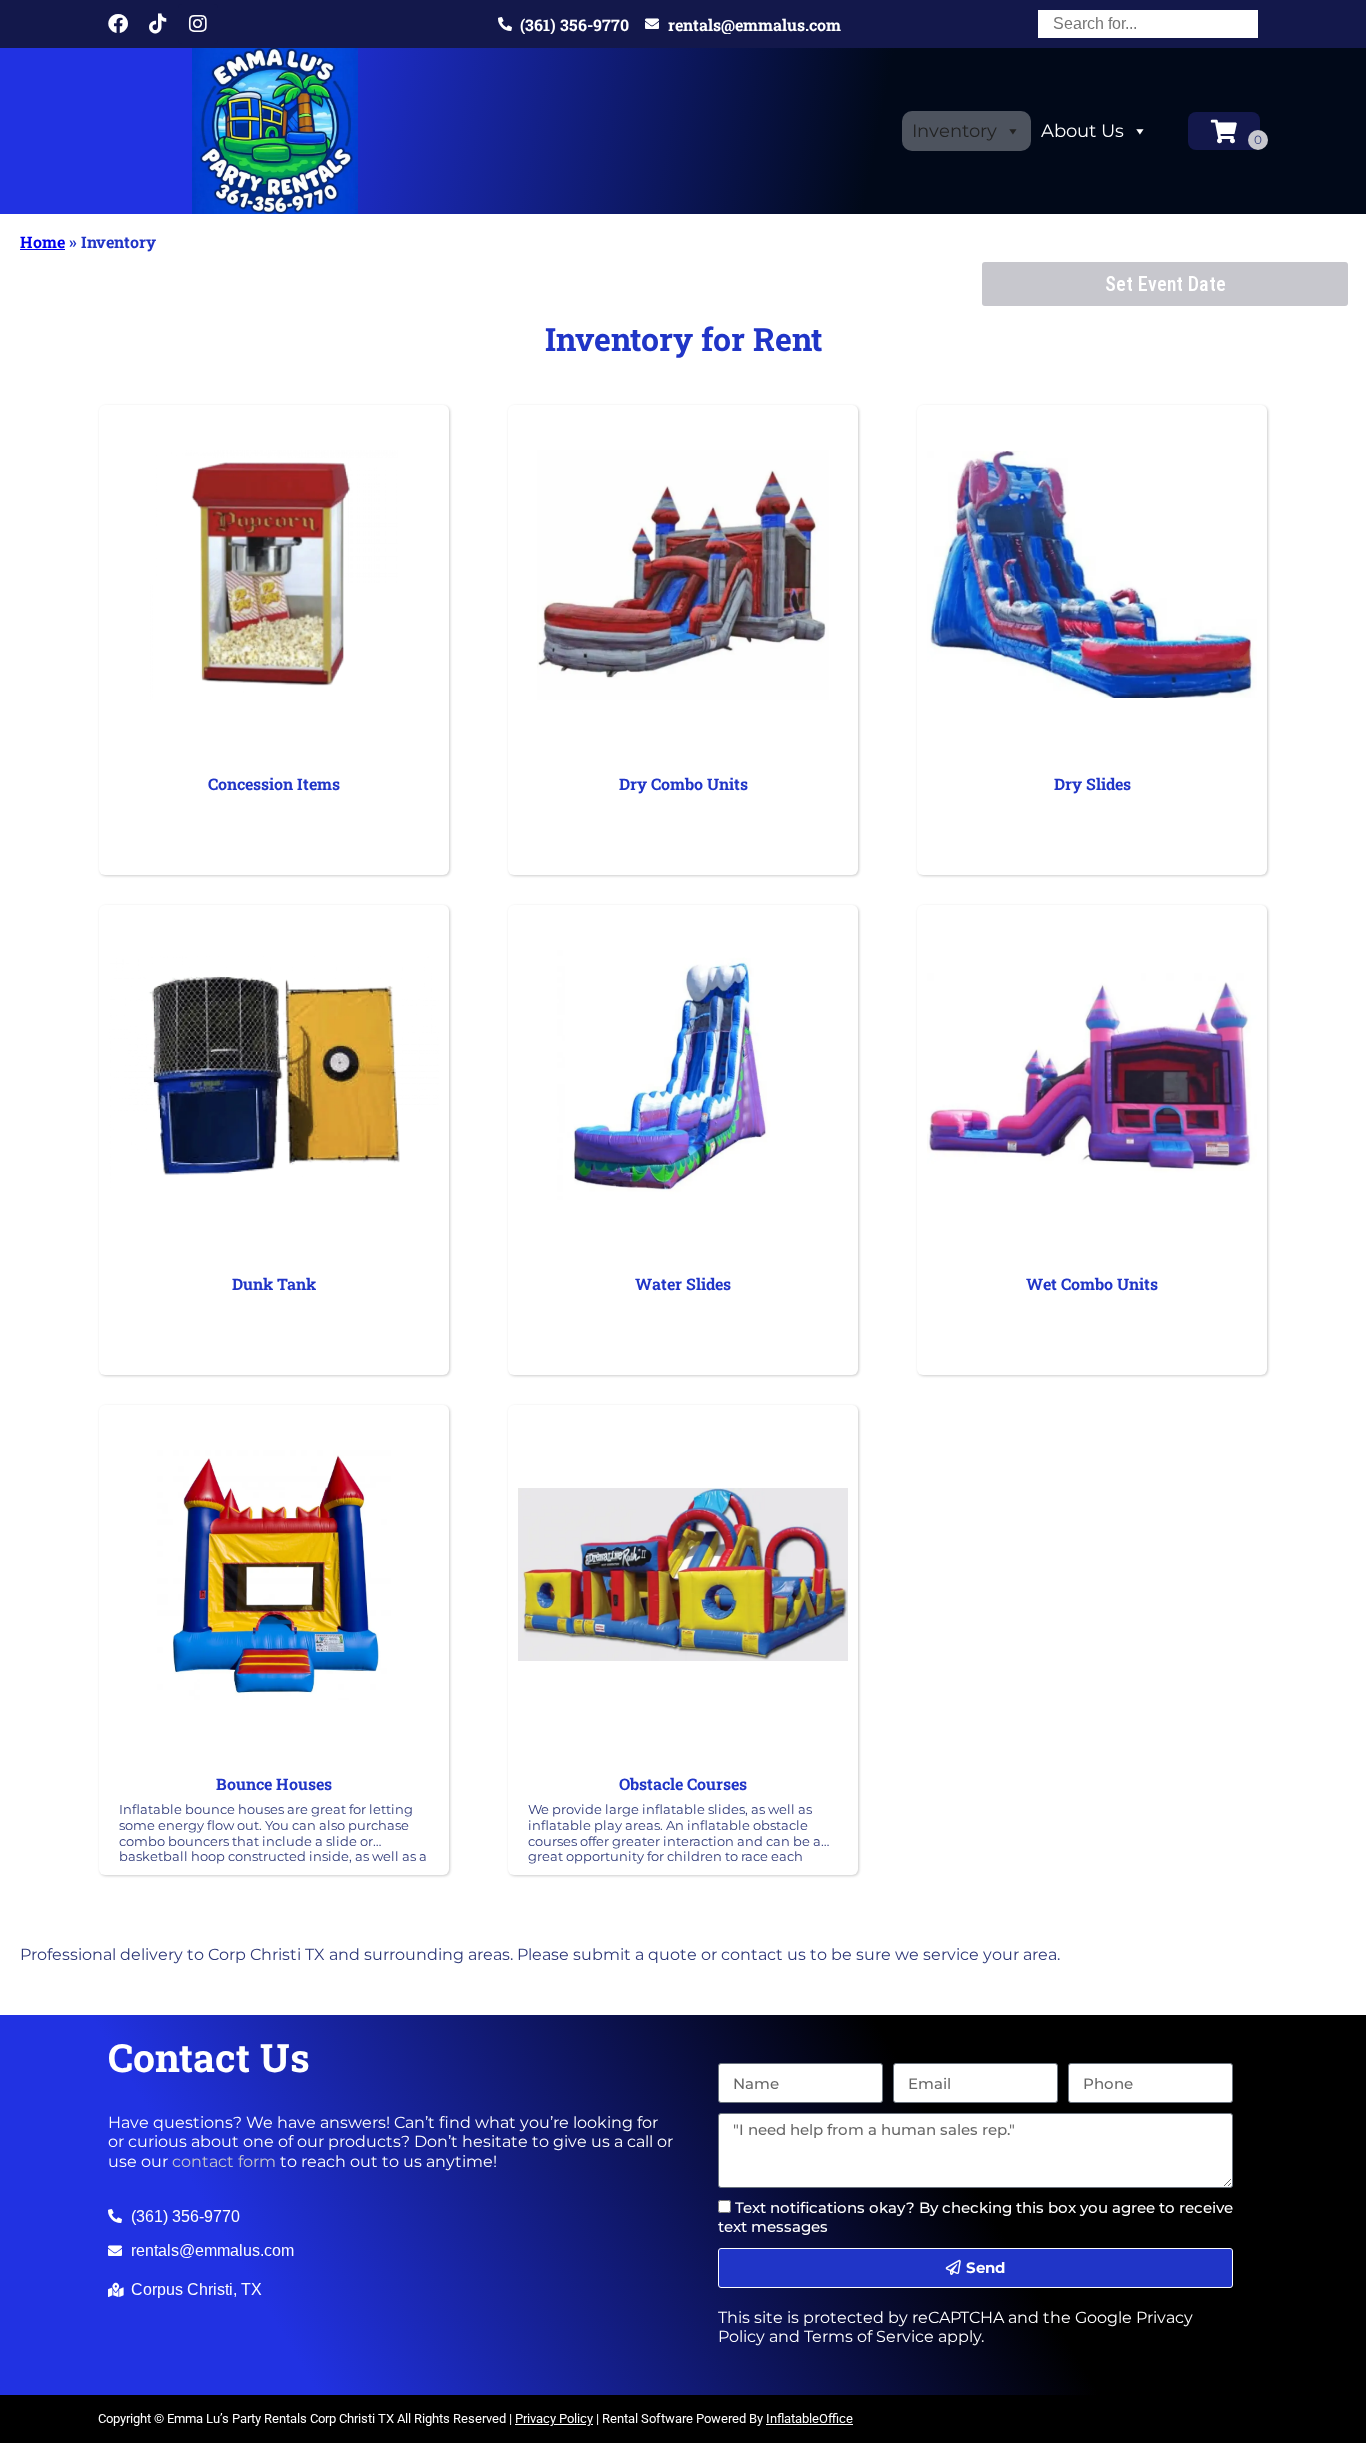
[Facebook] (118, 24)
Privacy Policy (554, 2418)
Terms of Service (869, 2336)
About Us (1082, 131)
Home (42, 241)
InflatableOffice (809, 2418)
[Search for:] (1148, 23)
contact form (224, 2161)
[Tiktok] (158, 24)
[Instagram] (198, 24)
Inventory (954, 131)
